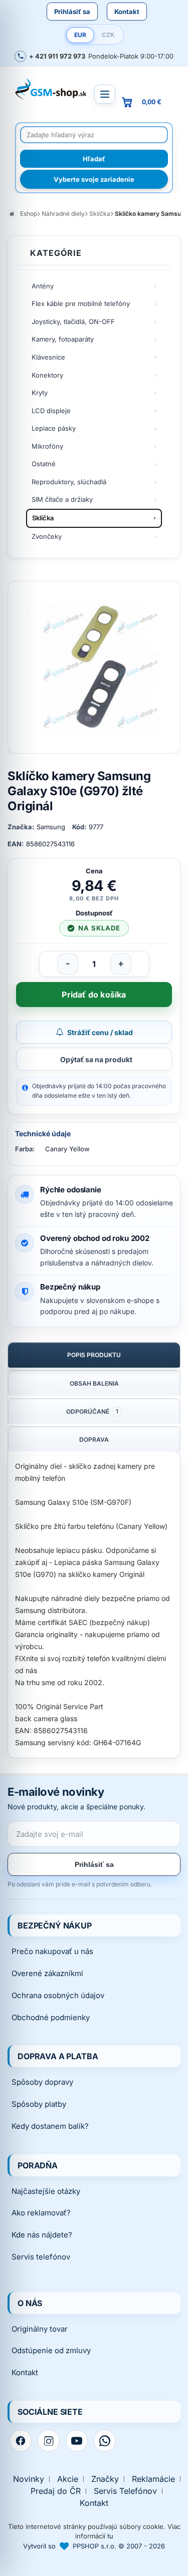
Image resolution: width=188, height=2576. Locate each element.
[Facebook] (21, 2441)
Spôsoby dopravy (42, 2082)
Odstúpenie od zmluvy (51, 2350)
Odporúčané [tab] (92, 1411)
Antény (43, 286)
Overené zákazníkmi (47, 1973)
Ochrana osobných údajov (58, 1995)
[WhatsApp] (105, 2441)
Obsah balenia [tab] (94, 1383)
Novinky (29, 2479)
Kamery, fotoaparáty (63, 339)
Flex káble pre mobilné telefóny (81, 303)
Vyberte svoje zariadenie (94, 179)
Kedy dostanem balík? (50, 2126)
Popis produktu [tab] (94, 1355)
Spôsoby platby (39, 2104)
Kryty (40, 393)
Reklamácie (153, 2479)
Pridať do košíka (94, 995)
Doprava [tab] (94, 1439)
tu (110, 2536)
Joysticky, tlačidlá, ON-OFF (73, 321)
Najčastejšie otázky (46, 2191)
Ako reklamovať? (41, 2213)
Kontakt (127, 12)
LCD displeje (51, 411)
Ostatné (44, 464)
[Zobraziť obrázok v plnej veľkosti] (94, 667)
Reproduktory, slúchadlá (69, 482)
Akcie (68, 2479)
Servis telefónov (41, 2257)
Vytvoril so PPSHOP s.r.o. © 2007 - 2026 (94, 2546)
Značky (105, 2479)
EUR (80, 35)
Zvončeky (47, 536)
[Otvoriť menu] (105, 94)
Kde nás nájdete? (42, 2235)
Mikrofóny (47, 446)
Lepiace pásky (54, 428)
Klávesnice (48, 357)
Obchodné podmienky (51, 2017)
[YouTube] (77, 2441)
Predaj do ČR (56, 2491)
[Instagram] (49, 2441)
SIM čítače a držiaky (62, 499)
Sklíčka (43, 518)
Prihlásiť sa (72, 12)
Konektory (47, 375)
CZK (108, 35)
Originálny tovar (40, 2329)
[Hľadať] (94, 159)
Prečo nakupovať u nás (52, 1951)
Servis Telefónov (125, 2491)
